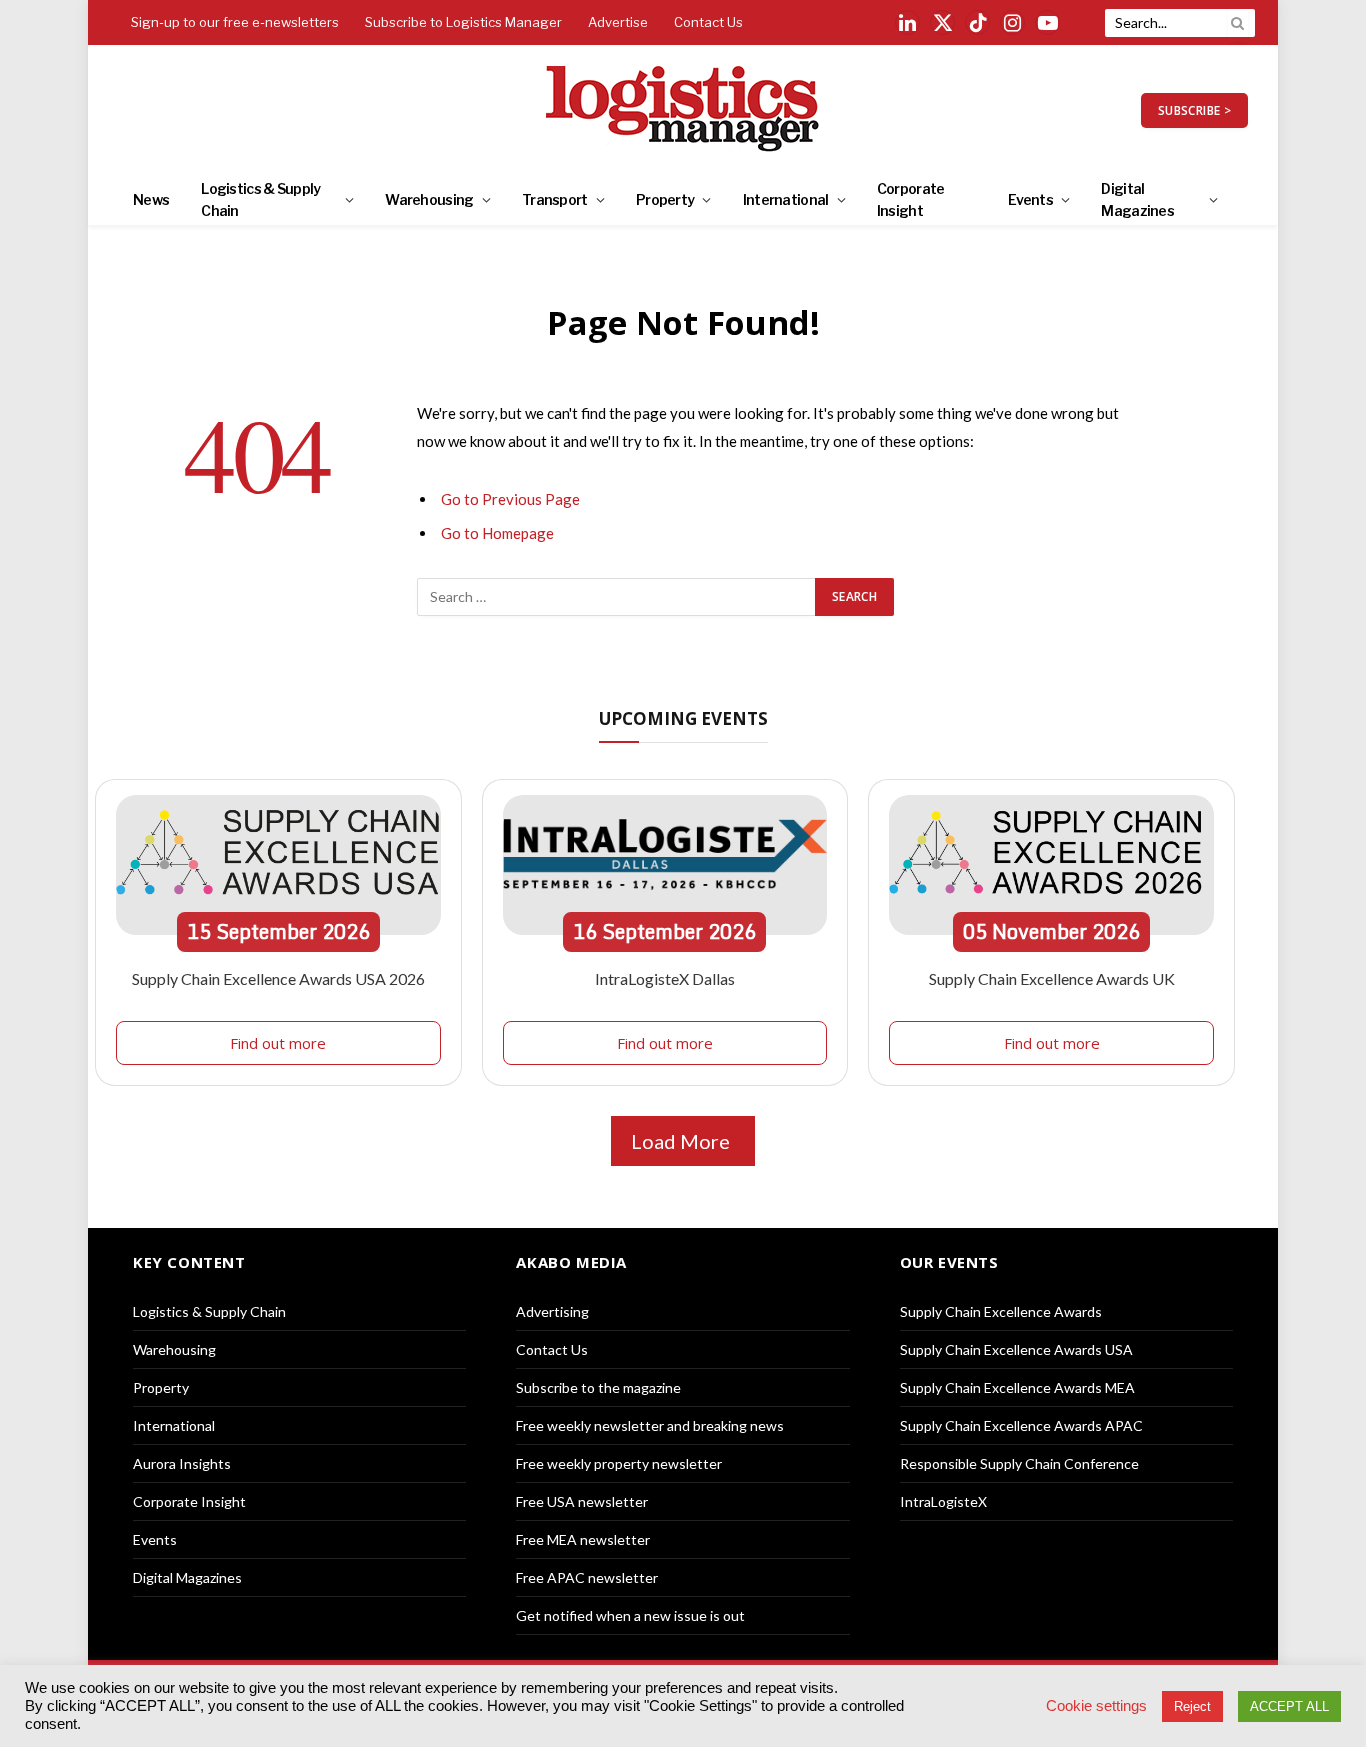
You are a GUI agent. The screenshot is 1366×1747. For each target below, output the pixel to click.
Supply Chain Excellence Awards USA (1016, 1349)
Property (665, 199)
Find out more (278, 1043)
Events (1030, 199)
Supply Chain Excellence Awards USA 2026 (278, 978)
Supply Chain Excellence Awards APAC (1021, 1425)
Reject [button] (1192, 1706)
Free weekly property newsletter (619, 1463)
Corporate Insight (911, 199)
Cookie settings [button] (1096, 1706)
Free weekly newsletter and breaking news (650, 1425)
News (151, 199)
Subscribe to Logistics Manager (463, 22)
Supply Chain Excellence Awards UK (1052, 978)
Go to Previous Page (510, 499)
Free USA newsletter (582, 1501)
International (786, 199)
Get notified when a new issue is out (630, 1615)
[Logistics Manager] (683, 110)
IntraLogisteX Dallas (665, 978)
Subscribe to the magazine (598, 1387)
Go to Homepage (497, 533)
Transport (555, 199)
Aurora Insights (182, 1463)
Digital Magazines (1137, 199)
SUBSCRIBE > (1194, 110)
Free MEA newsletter (583, 1539)
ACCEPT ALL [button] (1289, 1706)
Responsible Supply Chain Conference (1019, 1463)
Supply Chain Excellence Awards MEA (1017, 1387)
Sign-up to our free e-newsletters (235, 22)
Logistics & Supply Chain (260, 199)
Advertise (618, 22)
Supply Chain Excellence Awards (1001, 1311)
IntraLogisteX (943, 1501)
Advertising (552, 1311)
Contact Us (708, 22)
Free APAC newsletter (587, 1577)
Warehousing (429, 199)
